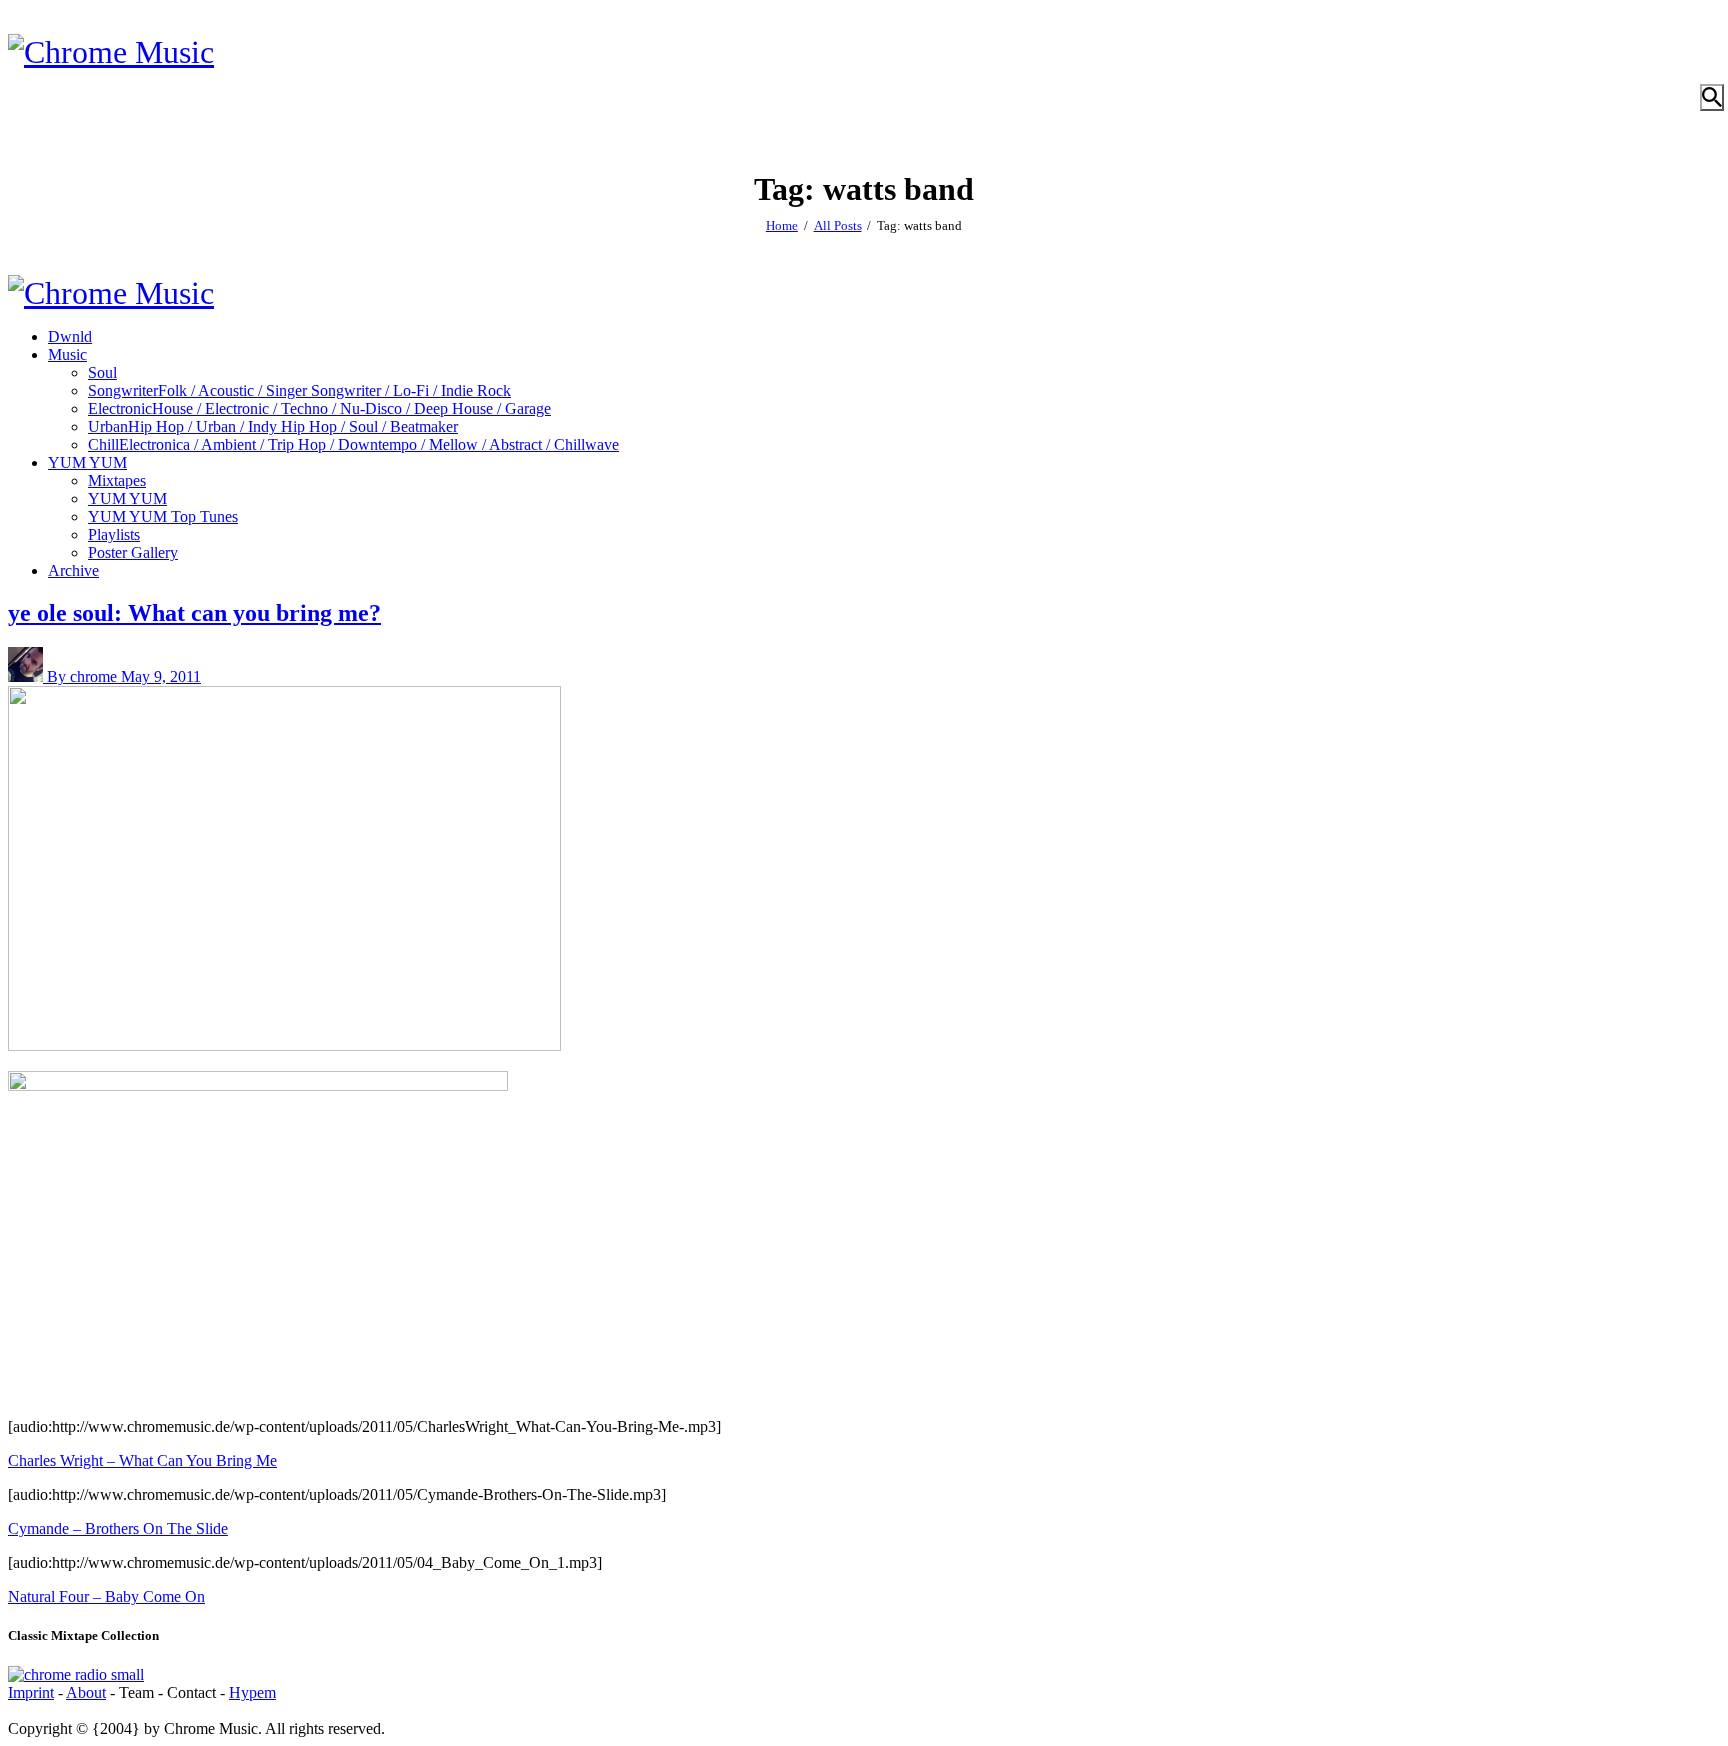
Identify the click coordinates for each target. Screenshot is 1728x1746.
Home (782, 225)
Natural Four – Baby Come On (106, 1596)
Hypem (252, 1692)
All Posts (838, 225)
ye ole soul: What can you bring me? (194, 613)
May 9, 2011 (161, 676)
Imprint (31, 1692)
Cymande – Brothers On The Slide (118, 1528)
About (86, 1692)
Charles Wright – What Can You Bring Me (142, 1460)
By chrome (84, 676)
